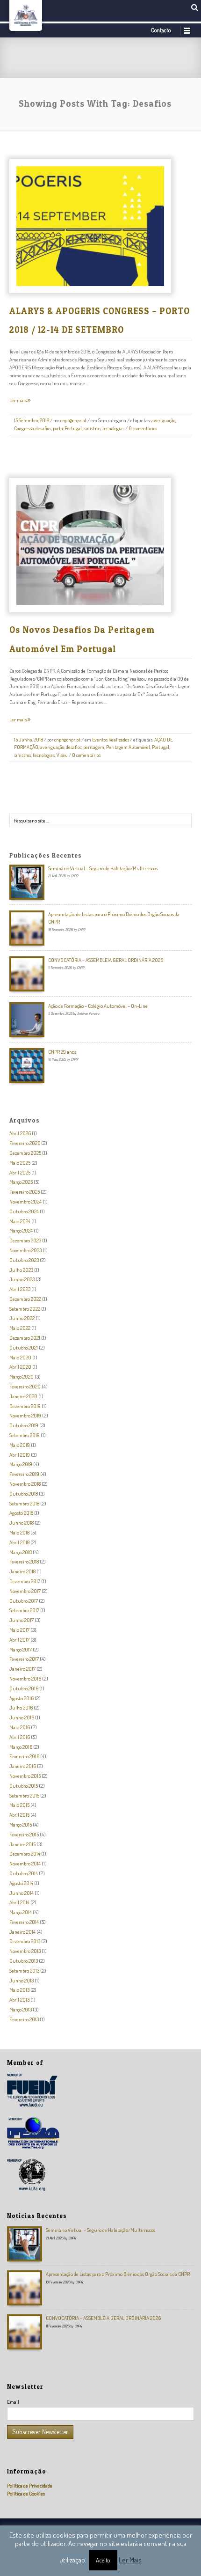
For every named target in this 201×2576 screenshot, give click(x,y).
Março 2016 (21, 1747)
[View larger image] (83, 243)
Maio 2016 (20, 1727)
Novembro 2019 (25, 1415)
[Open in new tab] (97, 243)
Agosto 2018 (21, 1513)
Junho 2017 (22, 1620)
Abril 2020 (20, 1367)
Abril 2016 (20, 1737)
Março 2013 (21, 2009)
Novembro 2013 (25, 1951)
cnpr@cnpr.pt (73, 420)
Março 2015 (21, 1824)
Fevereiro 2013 (24, 2019)
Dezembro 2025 (25, 1153)
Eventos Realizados (111, 740)
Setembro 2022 (25, 1309)
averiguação (163, 420)
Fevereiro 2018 (24, 1561)
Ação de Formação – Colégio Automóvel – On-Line (98, 1006)
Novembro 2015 (25, 1776)
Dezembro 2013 (25, 1941)
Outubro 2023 (24, 1260)
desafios (43, 428)
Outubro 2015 (24, 1786)
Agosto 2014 (21, 1883)
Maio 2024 (20, 1221)
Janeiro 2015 (22, 1844)
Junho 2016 (22, 1717)
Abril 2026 (20, 1133)
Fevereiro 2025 (25, 1192)
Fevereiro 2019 (24, 1474)
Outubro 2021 (24, 1347)
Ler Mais (130, 2560)
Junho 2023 (22, 1279)
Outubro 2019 (24, 1425)
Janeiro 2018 (22, 1571)
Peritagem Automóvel (128, 747)
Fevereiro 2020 (25, 1386)
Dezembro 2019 (25, 1406)
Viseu (62, 755)
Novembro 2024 (25, 1201)
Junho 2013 (22, 1980)
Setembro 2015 (24, 1795)
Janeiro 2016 (23, 1766)
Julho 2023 (21, 1270)
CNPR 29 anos (62, 1052)
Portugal (73, 428)
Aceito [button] (103, 2560)
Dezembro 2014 (25, 1853)
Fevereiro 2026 (25, 1143)
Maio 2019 (20, 1445)
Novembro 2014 (25, 1863)
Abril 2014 (19, 1902)
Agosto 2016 (22, 1698)
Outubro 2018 (24, 1493)
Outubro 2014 (24, 1873)
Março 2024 (21, 1230)
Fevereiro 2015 (24, 1834)
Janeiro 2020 (23, 1396)
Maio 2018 (19, 1532)
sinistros (92, 428)
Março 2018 (21, 1552)
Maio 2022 (20, 1328)
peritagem (94, 747)
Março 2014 (21, 1912)
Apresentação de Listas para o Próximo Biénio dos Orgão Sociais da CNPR (118, 2274)
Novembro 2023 (25, 1250)
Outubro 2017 (24, 1601)
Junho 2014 (22, 1893)
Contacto (161, 30)
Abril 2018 (19, 1542)
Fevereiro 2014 (24, 1922)
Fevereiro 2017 (24, 1659)
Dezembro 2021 (25, 1338)
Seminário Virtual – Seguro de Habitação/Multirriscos (103, 868)
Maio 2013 (19, 1990)
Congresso (24, 428)
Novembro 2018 (25, 1484)
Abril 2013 (19, 2000)
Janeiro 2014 (22, 1932)
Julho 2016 (21, 1707)
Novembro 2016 (25, 1678)
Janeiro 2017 (22, 1669)
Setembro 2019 (25, 1435)
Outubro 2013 (24, 1961)
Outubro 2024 (24, 1211)
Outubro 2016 (24, 1688)
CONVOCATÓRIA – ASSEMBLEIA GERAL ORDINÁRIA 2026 (106, 960)
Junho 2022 (22, 1318)
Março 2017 (21, 1649)
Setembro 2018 (24, 1503)
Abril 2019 (20, 1455)
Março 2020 (22, 1376)
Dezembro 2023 (25, 1240)
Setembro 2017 (24, 1610)
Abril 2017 (19, 1640)
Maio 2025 (20, 1163)
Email (13, 2402)
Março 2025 (21, 1182)
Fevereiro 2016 (24, 1756)
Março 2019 (21, 1464)
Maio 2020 (20, 1357)
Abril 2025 (20, 1172)
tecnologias (113, 428)
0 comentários (143, 428)
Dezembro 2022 (25, 1299)
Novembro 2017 (25, 1591)
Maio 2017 (19, 1630)
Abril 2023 (20, 1289)
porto (58, 428)
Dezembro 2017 (25, 1581)
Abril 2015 (19, 1815)
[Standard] (112, 243)
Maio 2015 (19, 1805)
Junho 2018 (22, 1523)
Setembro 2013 (24, 1971)
